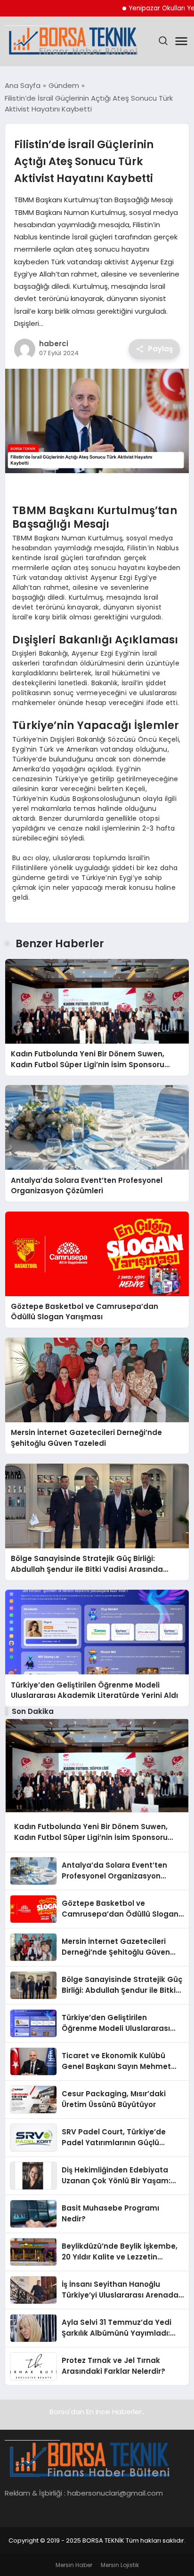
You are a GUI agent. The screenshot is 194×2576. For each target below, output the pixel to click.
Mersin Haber (74, 2565)
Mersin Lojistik (120, 2565)
